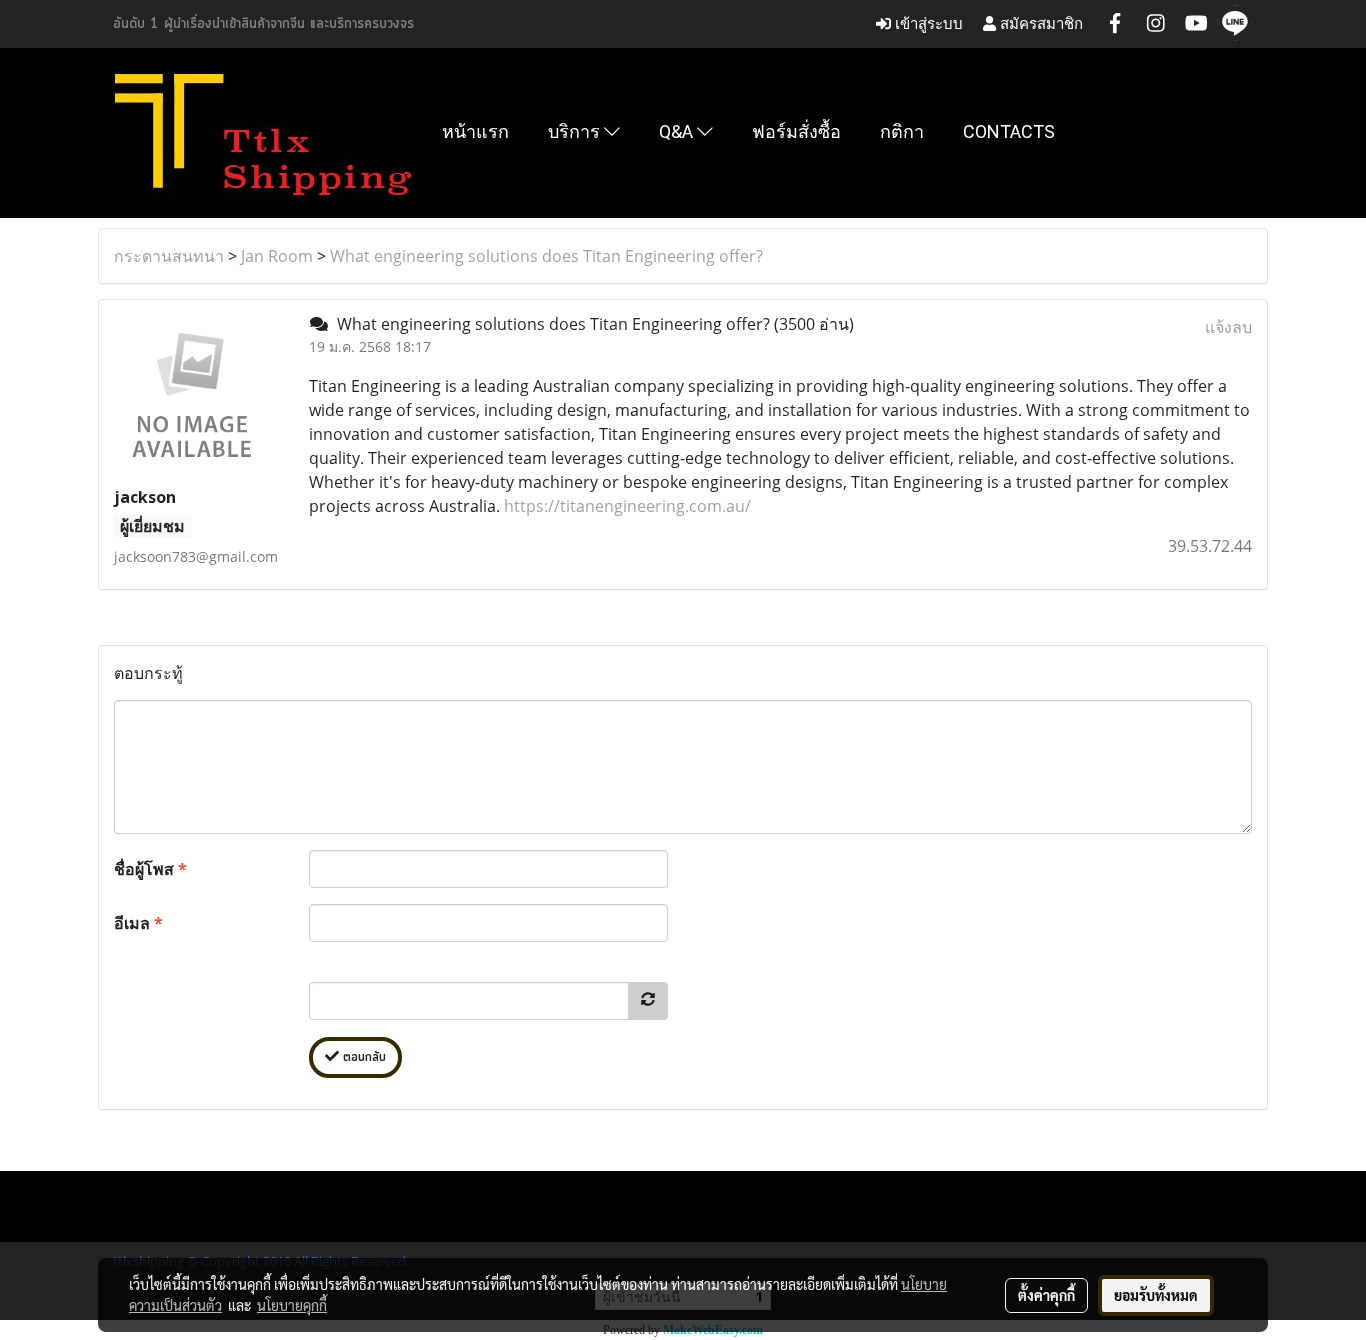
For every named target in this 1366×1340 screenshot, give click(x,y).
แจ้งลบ (1228, 327)
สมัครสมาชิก (1039, 23)
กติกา (902, 131)
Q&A (678, 131)
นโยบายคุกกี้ (292, 1305)
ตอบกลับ (362, 1057)
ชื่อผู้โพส (150, 869)
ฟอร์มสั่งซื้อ (796, 131)
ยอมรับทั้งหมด (1156, 1295)
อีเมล (138, 923)
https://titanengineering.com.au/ (627, 506)
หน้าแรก (475, 131)
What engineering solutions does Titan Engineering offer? (546, 256)
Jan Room (277, 256)
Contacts (1009, 131)
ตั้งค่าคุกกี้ (1046, 1295)
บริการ (576, 131)
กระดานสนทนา (169, 256)
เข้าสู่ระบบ (927, 23)
